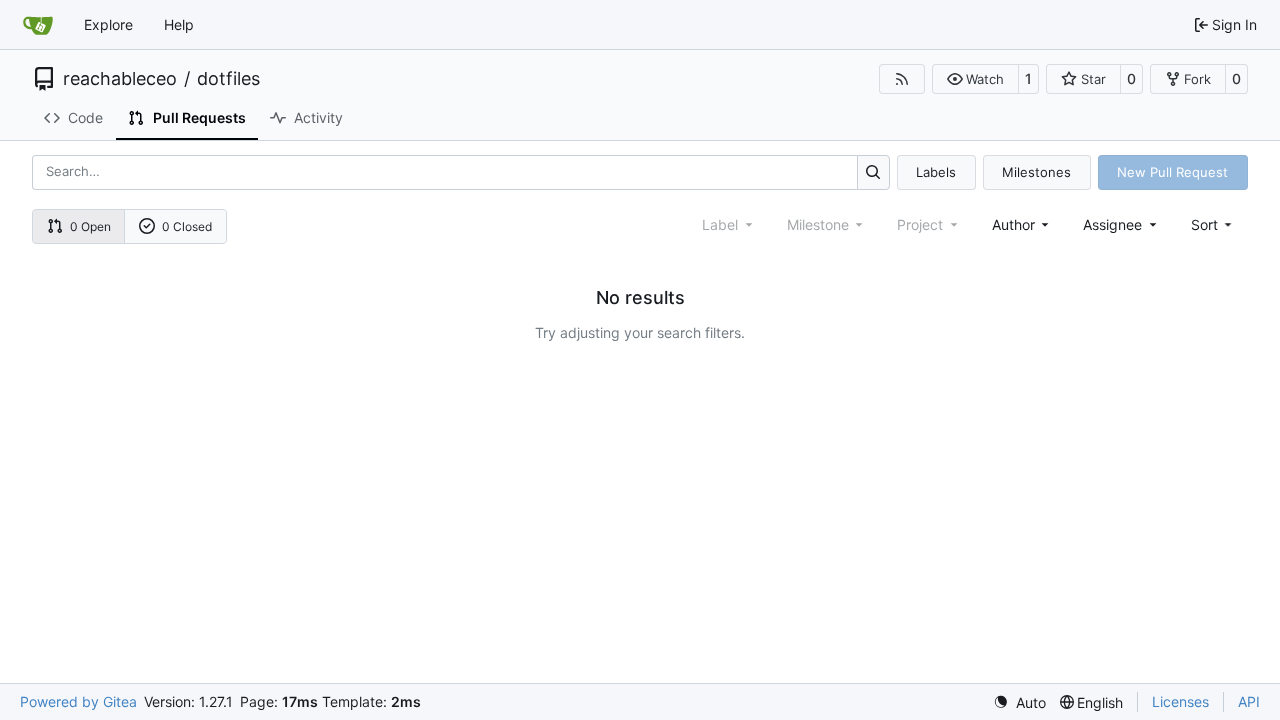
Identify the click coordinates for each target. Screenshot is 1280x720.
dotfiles (228, 79)
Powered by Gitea (78, 701)
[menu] (1213, 224)
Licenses (1180, 701)
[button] (975, 79)
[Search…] (873, 172)
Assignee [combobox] (1112, 224)
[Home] (38, 25)
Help (179, 24)
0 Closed (187, 226)
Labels (936, 172)
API (1249, 701)
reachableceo (120, 79)
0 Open (90, 226)
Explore (108, 24)
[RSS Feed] (902, 79)
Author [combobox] (1013, 224)
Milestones (1036, 172)
